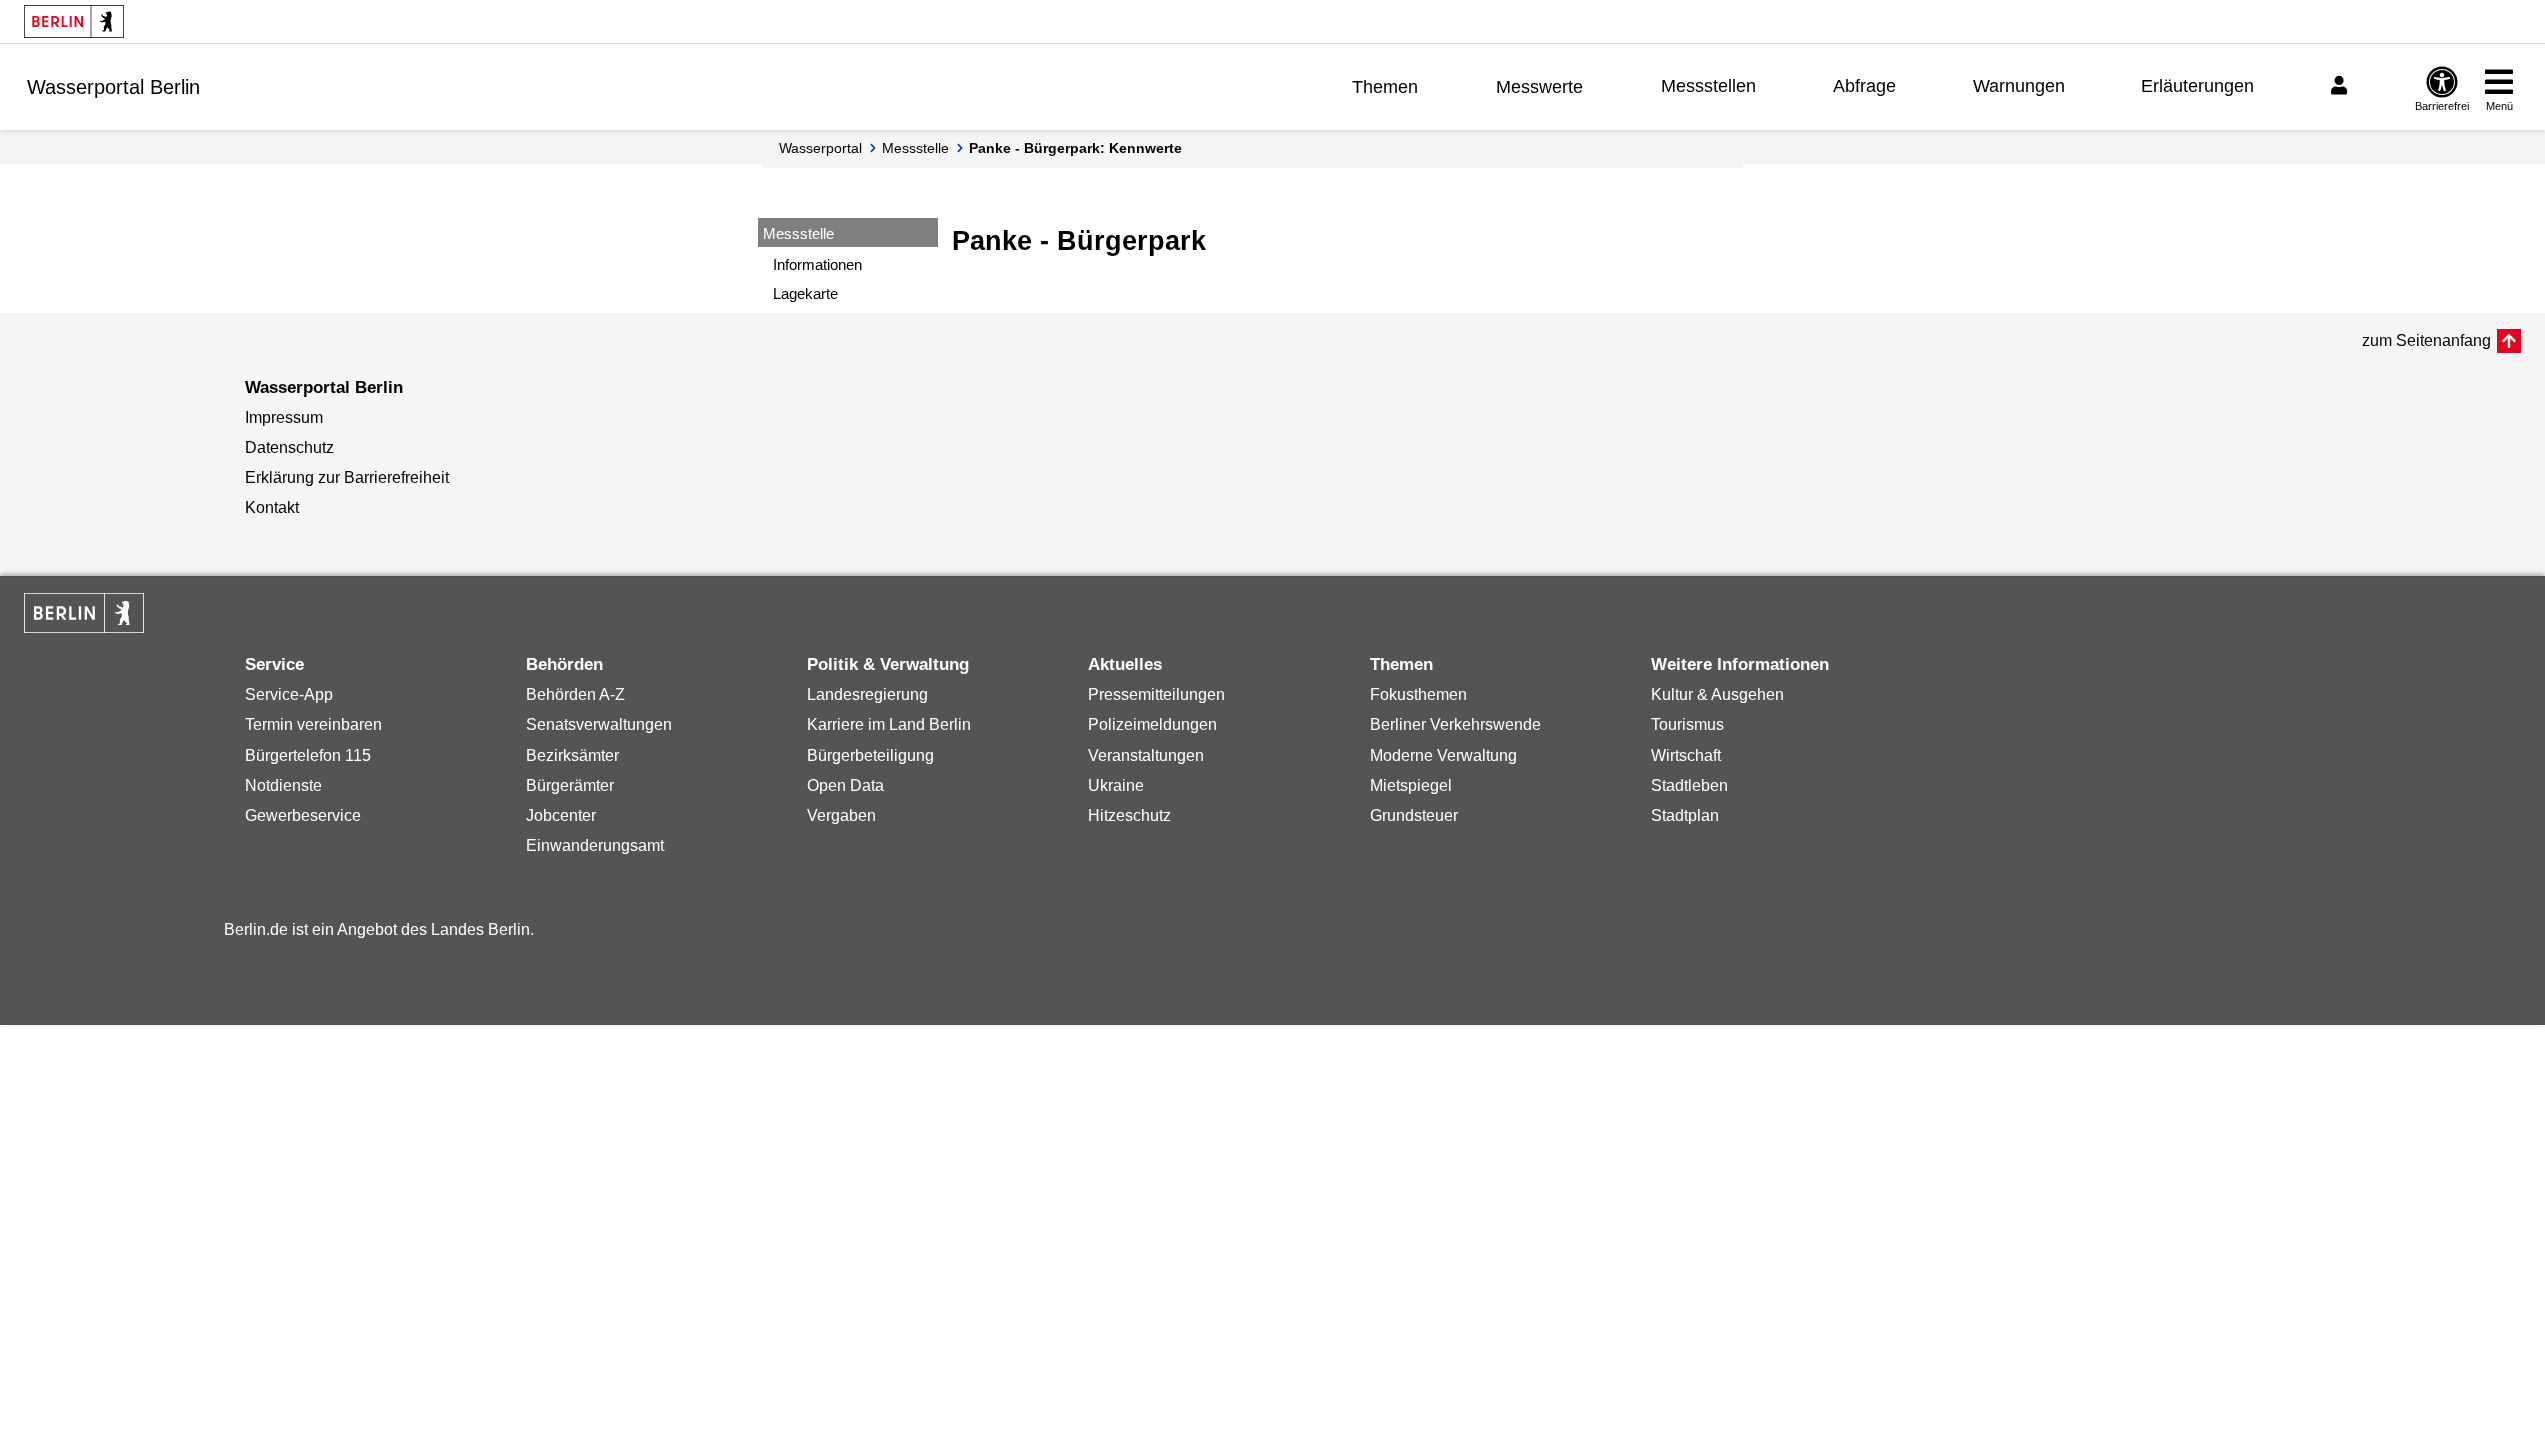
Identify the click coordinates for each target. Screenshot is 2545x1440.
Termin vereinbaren (313, 724)
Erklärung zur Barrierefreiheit (347, 477)
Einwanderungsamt (595, 845)
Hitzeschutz (1129, 815)
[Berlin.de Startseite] (74, 21)
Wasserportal (820, 148)
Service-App (289, 694)
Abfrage (1864, 86)
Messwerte (1539, 87)
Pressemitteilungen (1156, 694)
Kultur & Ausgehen (1717, 694)
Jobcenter (561, 815)
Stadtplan (1685, 815)
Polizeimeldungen (1152, 724)
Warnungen (2019, 86)
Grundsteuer (1414, 815)
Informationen (817, 264)
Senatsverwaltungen (599, 724)
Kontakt (272, 507)
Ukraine (1116, 785)
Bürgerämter (570, 785)
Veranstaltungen (1146, 755)
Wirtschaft (1686, 755)
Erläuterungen (2197, 86)
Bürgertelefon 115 (308, 755)
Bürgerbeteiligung (870, 755)
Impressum (284, 417)
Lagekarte (805, 293)
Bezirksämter (572, 755)
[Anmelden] (2342, 86)
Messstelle (915, 148)
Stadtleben (1689, 785)
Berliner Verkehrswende (1455, 724)
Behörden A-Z (575, 694)
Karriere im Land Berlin (889, 724)
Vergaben (841, 815)
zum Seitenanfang (2426, 340)
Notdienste (283, 785)
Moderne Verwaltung (1443, 755)
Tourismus (1687, 724)
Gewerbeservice (303, 815)
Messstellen (1708, 86)
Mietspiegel (1411, 785)
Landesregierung (867, 694)
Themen (1385, 87)
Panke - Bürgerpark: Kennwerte (1075, 148)
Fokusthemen (1418, 694)
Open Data (845, 785)
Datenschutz (289, 447)
